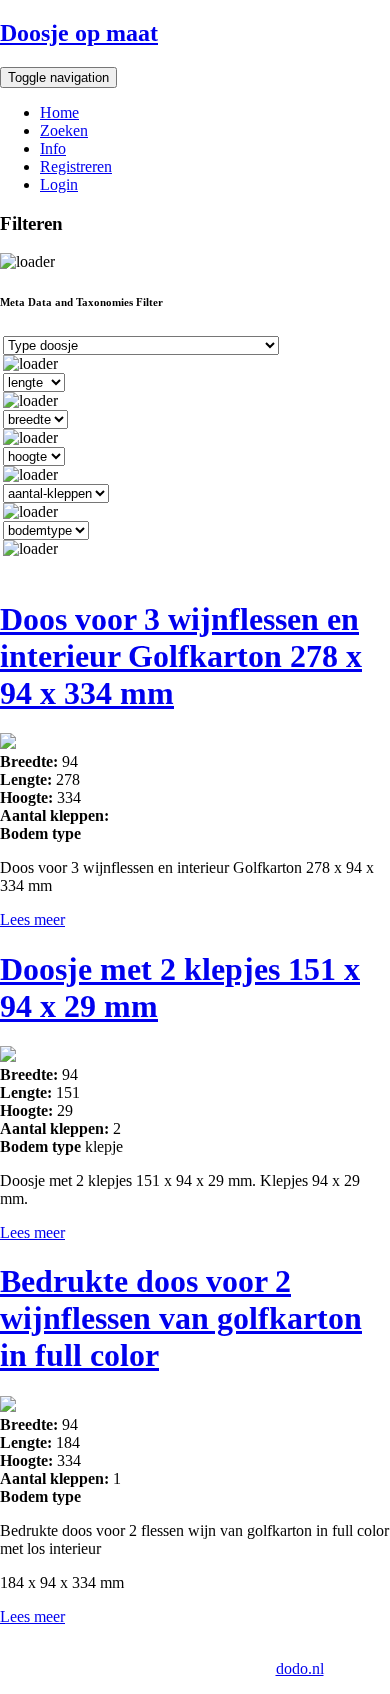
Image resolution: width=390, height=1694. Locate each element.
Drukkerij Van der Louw (107, 1650)
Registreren (76, 166)
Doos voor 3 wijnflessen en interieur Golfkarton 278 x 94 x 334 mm (181, 656)
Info (53, 148)
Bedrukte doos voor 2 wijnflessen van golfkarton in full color (181, 1318)
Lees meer (32, 919)
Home (59, 112)
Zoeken (64, 130)
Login (59, 184)
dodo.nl (300, 1668)
